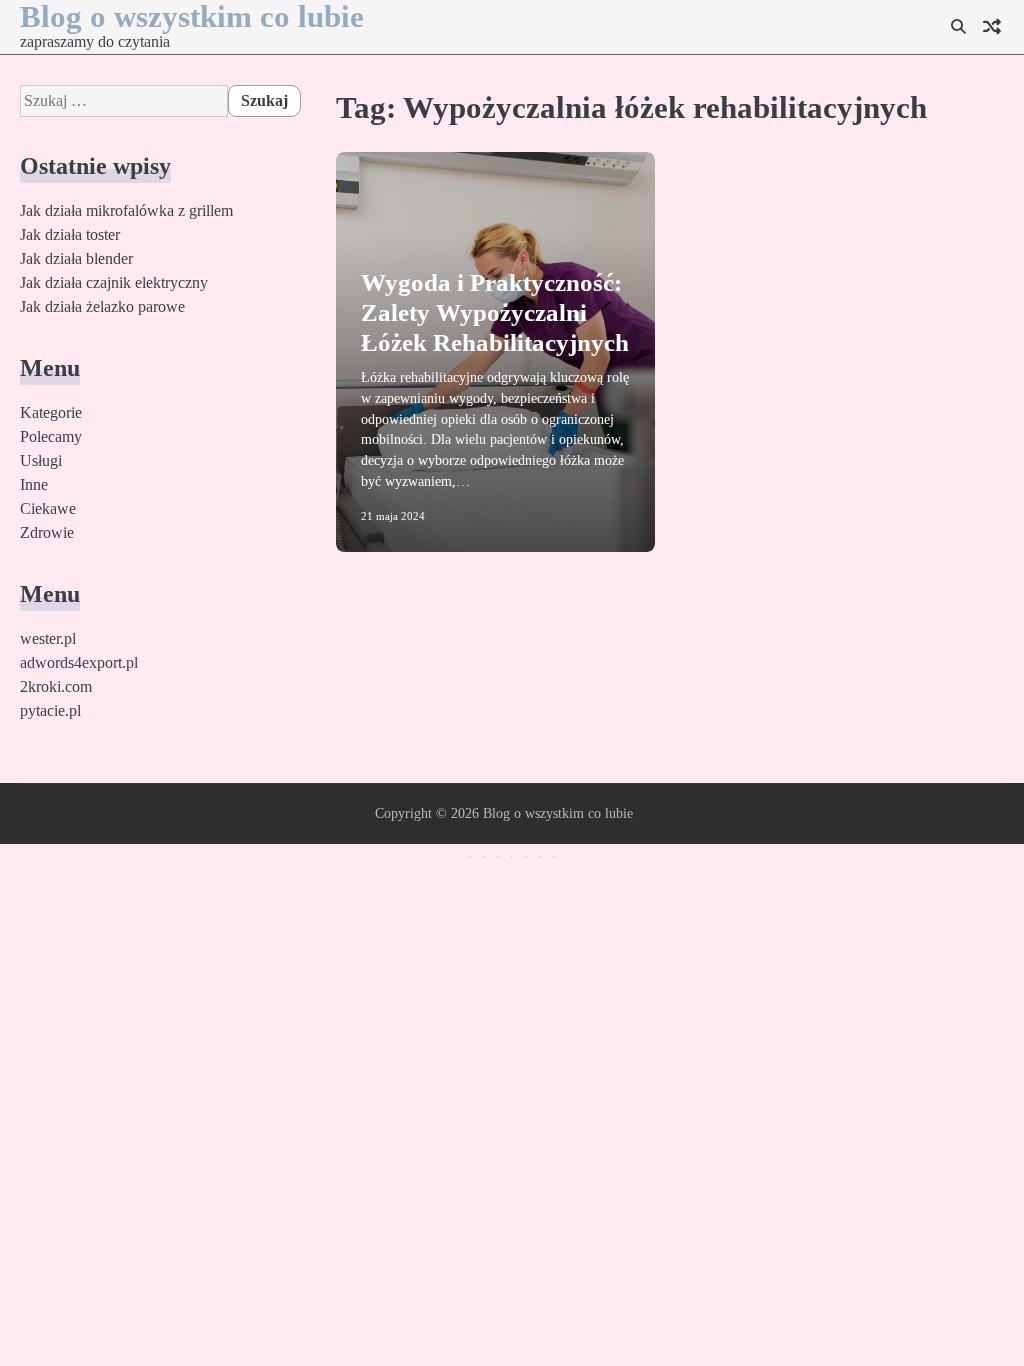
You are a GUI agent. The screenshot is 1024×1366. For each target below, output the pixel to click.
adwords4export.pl (79, 662)
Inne (34, 484)
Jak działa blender (76, 258)
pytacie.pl (50, 710)
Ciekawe (48, 508)
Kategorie (51, 412)
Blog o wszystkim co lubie (558, 813)
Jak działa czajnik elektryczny (114, 282)
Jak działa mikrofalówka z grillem (126, 210)
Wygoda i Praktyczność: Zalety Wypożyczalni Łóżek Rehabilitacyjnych (495, 312)
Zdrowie (47, 532)
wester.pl (48, 638)
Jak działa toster (70, 234)
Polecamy (51, 436)
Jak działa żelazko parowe (102, 306)
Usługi (41, 460)
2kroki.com (56, 686)
